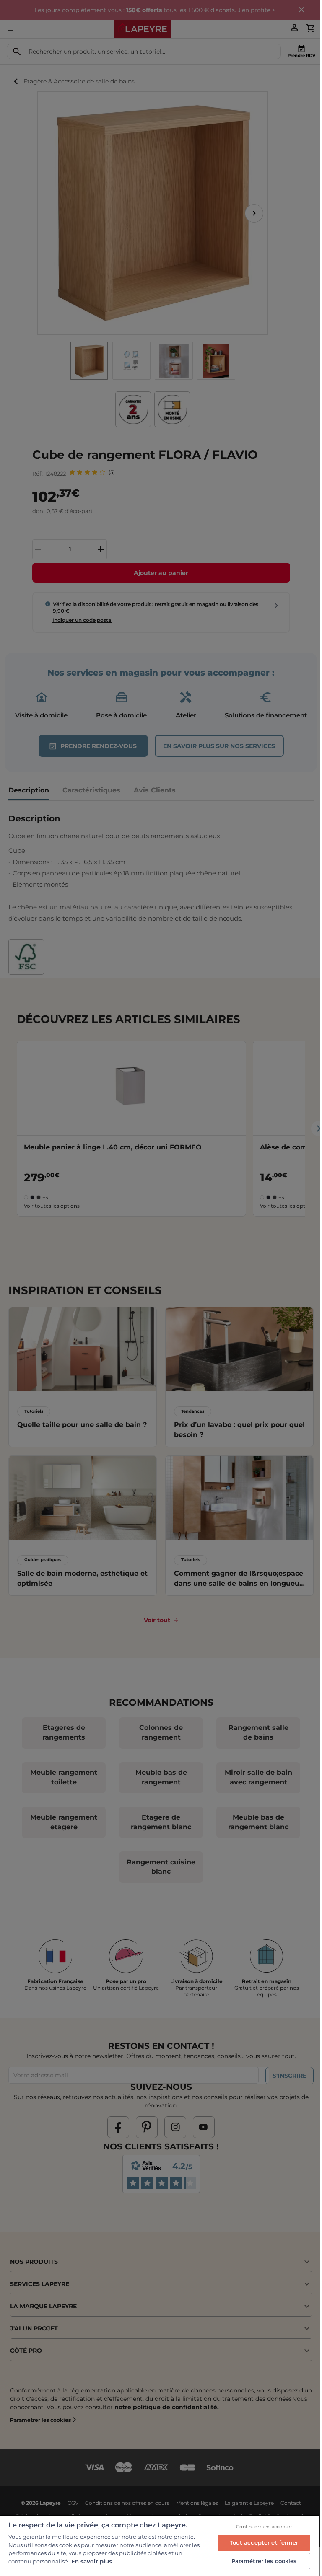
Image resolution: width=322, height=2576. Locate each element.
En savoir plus (92, 2561)
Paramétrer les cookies (264, 2561)
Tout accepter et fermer (264, 2542)
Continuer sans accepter (264, 2527)
